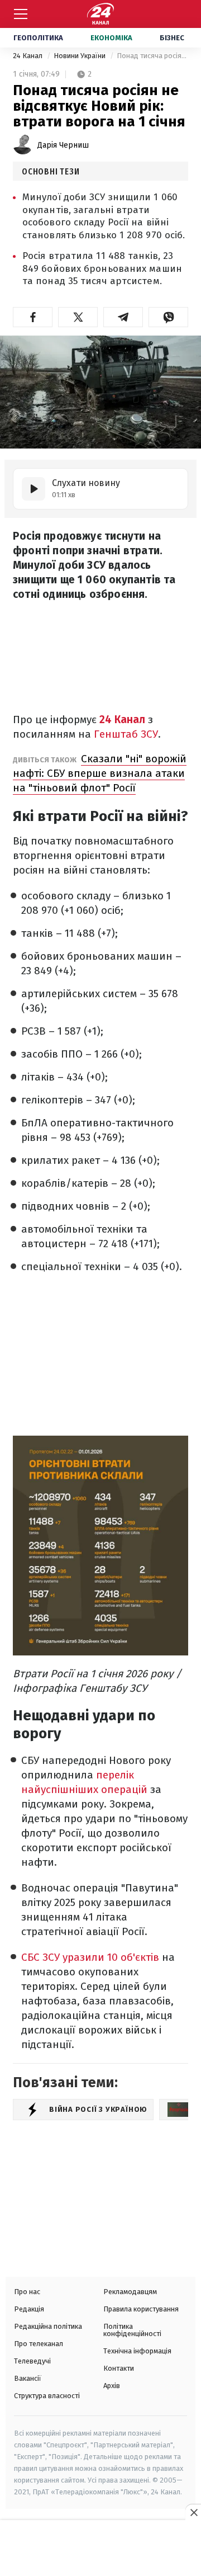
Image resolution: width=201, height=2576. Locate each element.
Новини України (80, 56)
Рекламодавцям (130, 2292)
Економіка (111, 38)
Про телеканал (39, 2344)
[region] (100, 2549)
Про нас (27, 2292)
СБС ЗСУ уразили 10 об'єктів (90, 1957)
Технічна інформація (137, 2351)
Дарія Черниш (63, 145)
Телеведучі (32, 2361)
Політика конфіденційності (132, 2330)
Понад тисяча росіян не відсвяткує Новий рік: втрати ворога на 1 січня (152, 56)
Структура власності (47, 2396)
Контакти (119, 2368)
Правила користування (141, 2309)
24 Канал (28, 56)
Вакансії (28, 2378)
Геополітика (38, 38)
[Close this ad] (193, 2512)
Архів (112, 2386)
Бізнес (172, 38)
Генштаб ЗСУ (126, 734)
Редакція (29, 2309)
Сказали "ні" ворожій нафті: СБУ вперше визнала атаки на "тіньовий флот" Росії (100, 773)
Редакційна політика (48, 2326)
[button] (33, 317)
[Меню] (21, 14)
